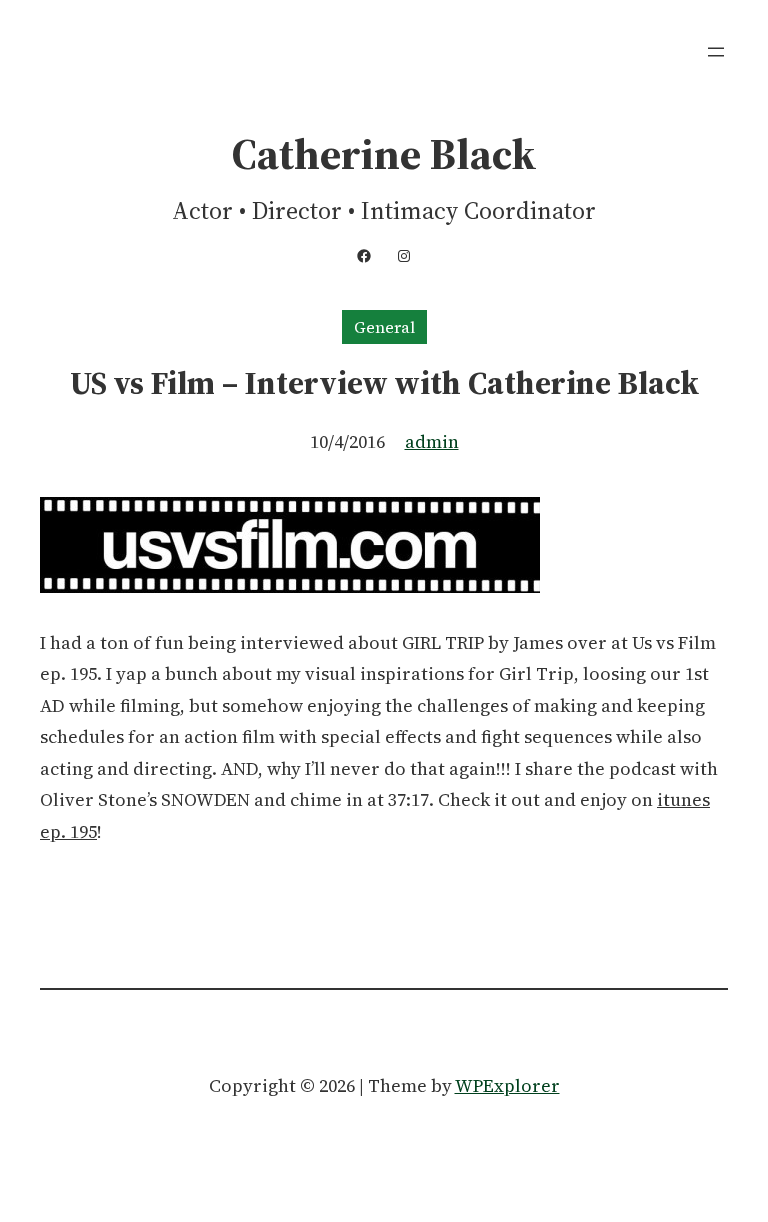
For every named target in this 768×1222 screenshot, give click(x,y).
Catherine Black (384, 154)
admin (432, 441)
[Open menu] (716, 52)
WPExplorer (507, 1085)
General (384, 327)
